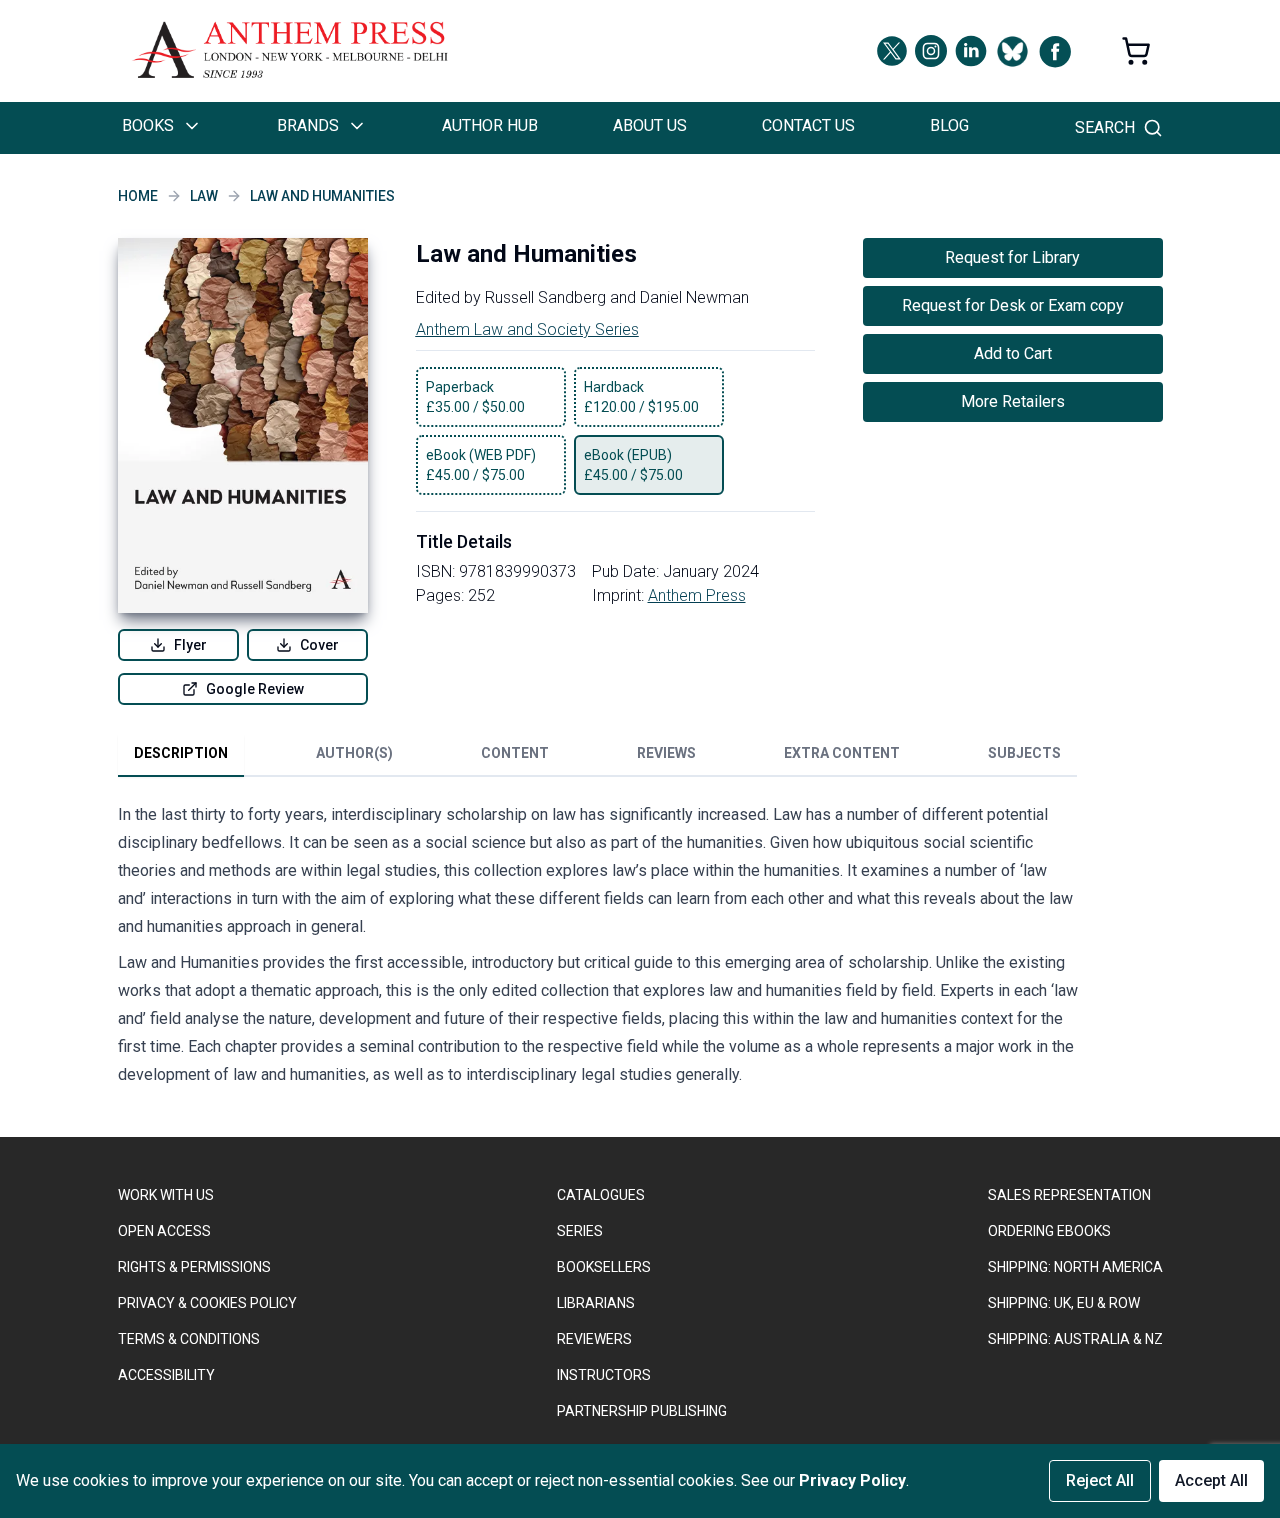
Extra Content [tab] (842, 753)
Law (204, 196)
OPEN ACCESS (164, 1231)
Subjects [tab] (1024, 753)
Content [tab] (515, 753)
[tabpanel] (598, 949)
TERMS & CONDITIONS (189, 1339)
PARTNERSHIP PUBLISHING (642, 1411)
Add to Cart (1013, 353)
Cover (319, 645)
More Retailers (1013, 401)
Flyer (190, 645)
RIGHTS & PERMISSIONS (194, 1267)
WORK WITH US (166, 1195)
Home (138, 196)
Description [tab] (181, 753)
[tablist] (597, 757)
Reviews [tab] (666, 753)
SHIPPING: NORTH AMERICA (1075, 1267)
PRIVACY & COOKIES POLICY (207, 1303)
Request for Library (1012, 257)
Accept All (1211, 1480)
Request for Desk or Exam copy (1013, 305)
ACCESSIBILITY (166, 1375)
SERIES (580, 1231)
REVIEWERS (594, 1339)
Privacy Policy (852, 1480)
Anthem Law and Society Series (527, 329)
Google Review (255, 689)
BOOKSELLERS (604, 1267)
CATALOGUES (601, 1195)
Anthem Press (697, 595)
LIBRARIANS (596, 1303)
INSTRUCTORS (604, 1375)
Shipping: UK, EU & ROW (1064, 1303)
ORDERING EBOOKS (1049, 1231)
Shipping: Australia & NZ (1075, 1339)
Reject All (1100, 1480)
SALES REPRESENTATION (1069, 1195)
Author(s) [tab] (354, 753)
